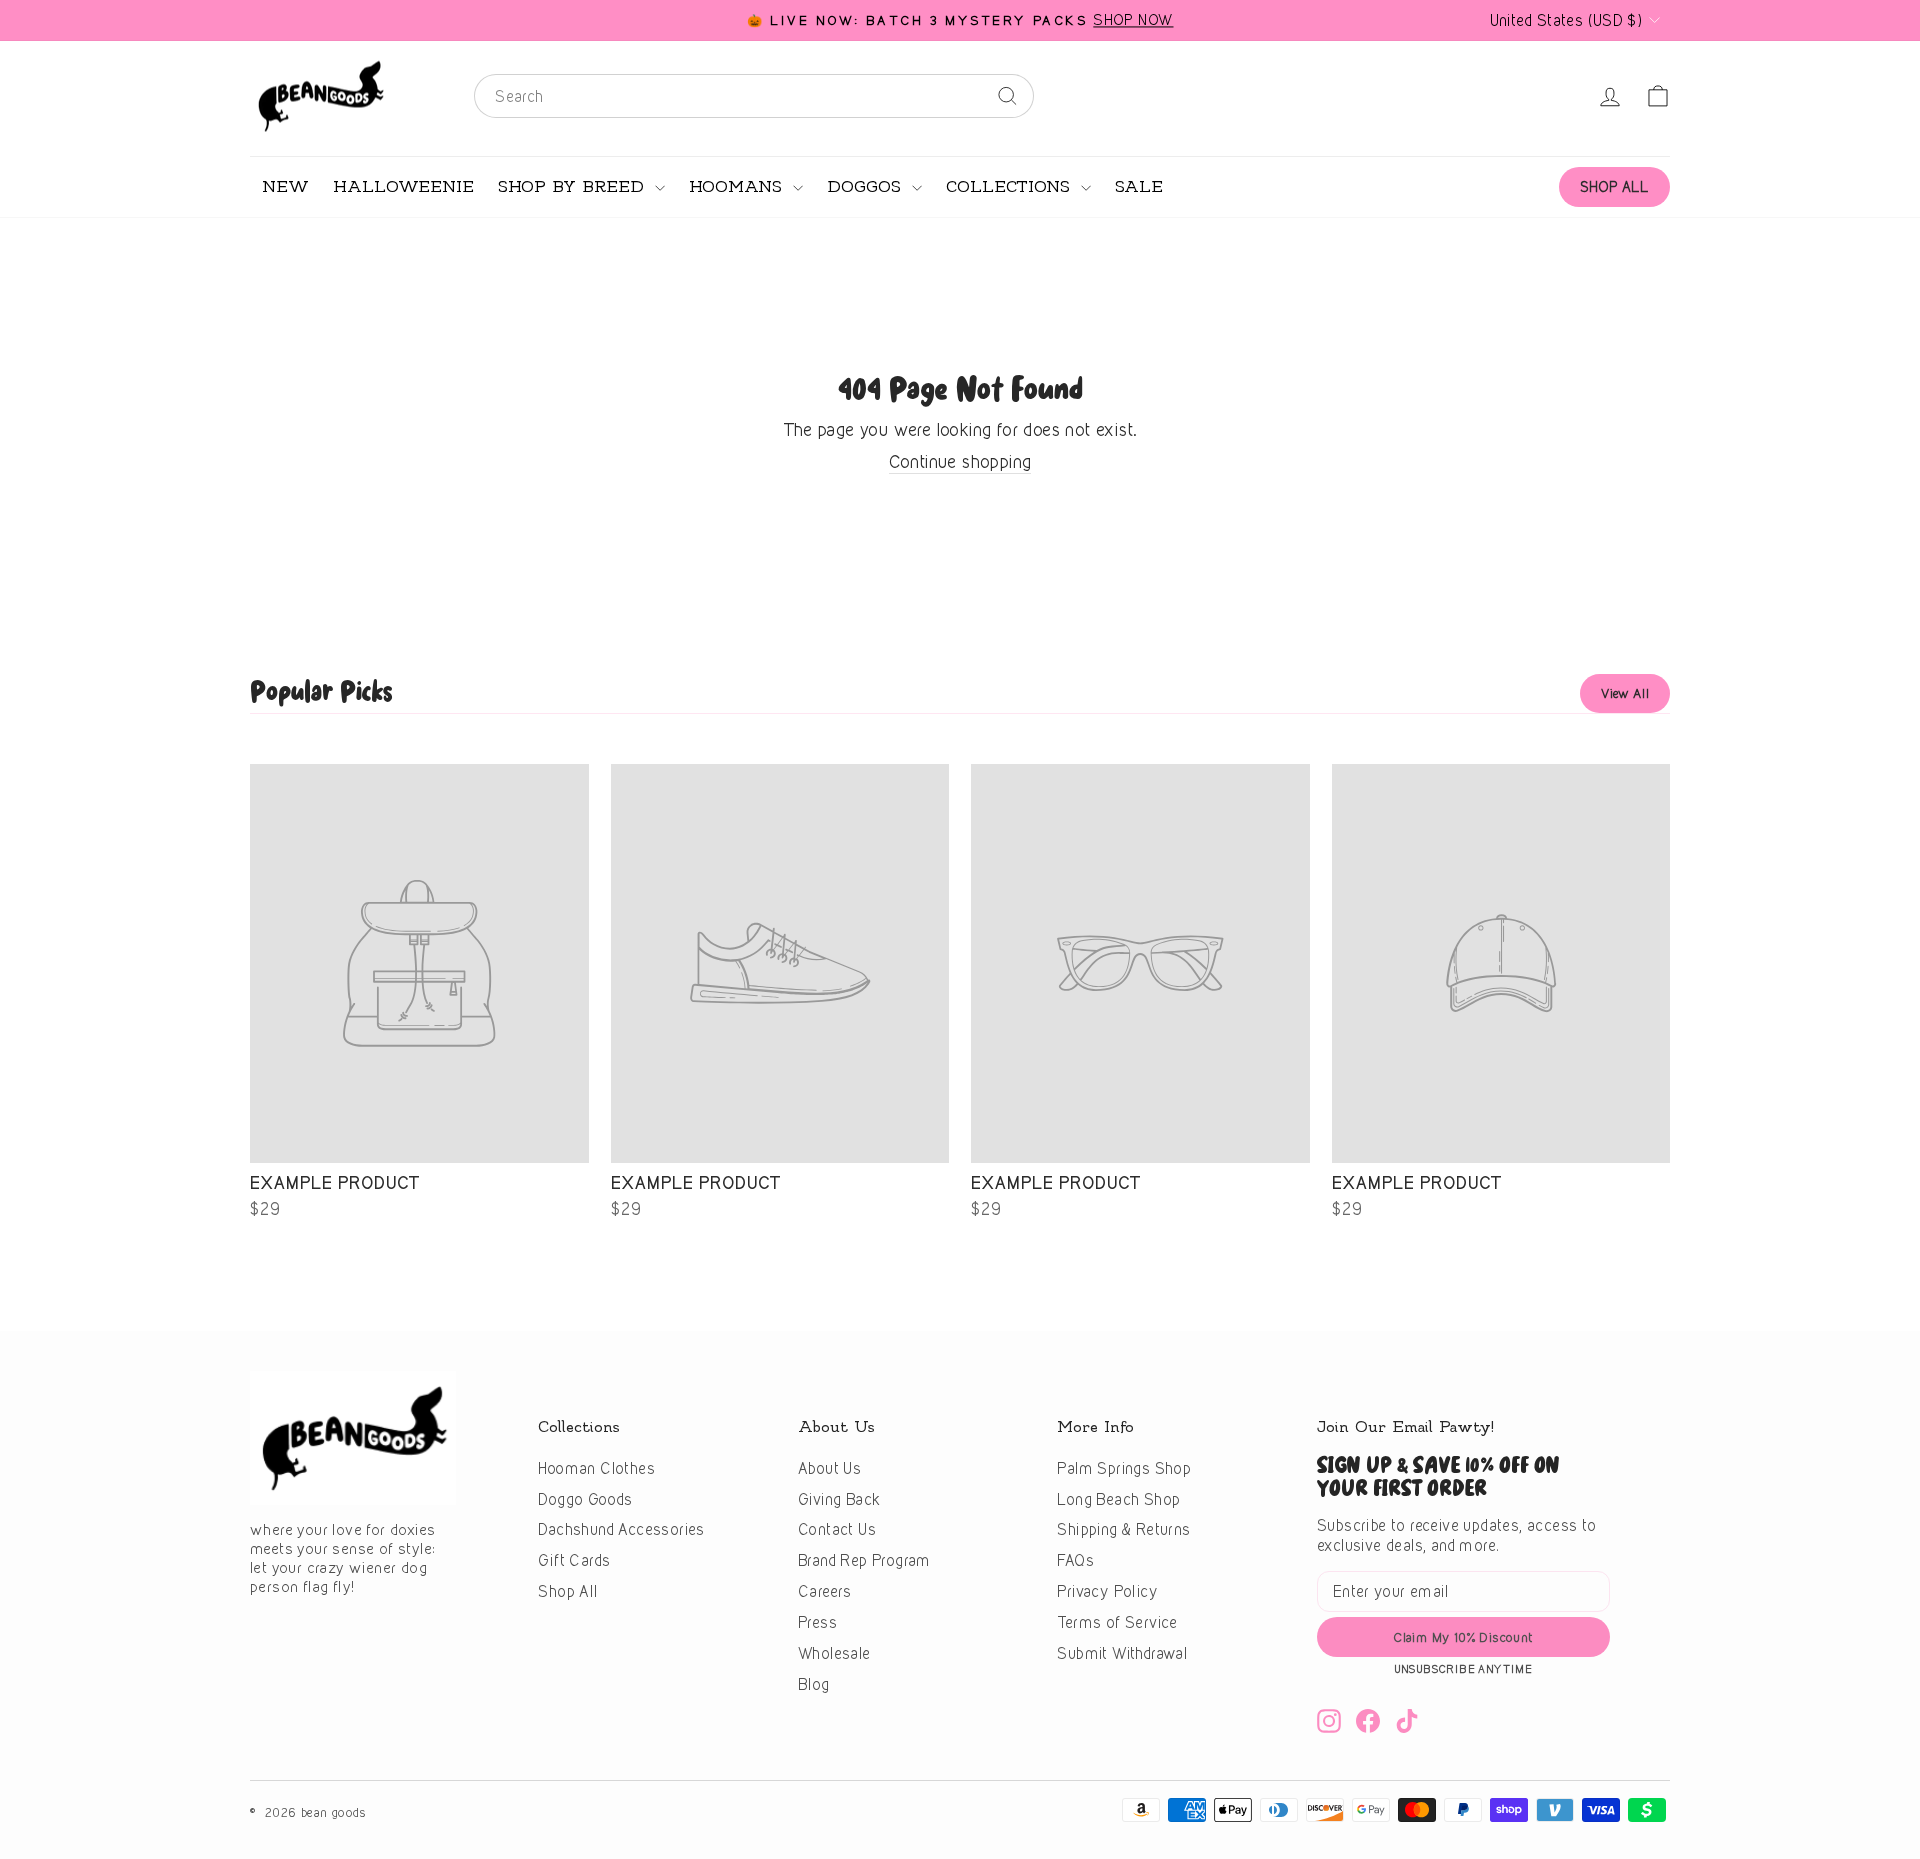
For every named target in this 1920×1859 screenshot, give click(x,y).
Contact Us (837, 1529)
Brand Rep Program (864, 1560)
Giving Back (839, 1499)
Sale (1139, 187)
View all (1625, 693)
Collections (1011, 187)
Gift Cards (574, 1560)
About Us (829, 1468)
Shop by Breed (574, 187)
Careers (825, 1591)
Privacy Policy (1107, 1591)
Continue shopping (960, 461)
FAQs (1075, 1560)
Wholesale (834, 1653)
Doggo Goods (585, 1499)
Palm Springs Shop (1124, 1468)
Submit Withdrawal (1122, 1653)
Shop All (567, 1591)
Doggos (867, 187)
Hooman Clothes (596, 1468)
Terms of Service (1117, 1622)
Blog (814, 1684)
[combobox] (754, 96)
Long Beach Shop (1118, 1499)
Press (817, 1622)
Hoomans (738, 187)
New (285, 187)
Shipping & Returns (1123, 1529)
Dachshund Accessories (621, 1529)
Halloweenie (403, 187)
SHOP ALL (1614, 186)
